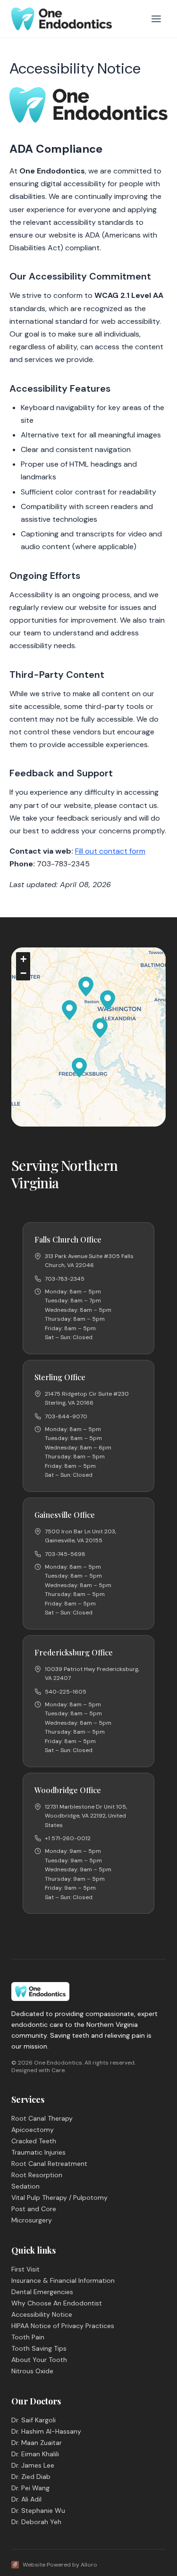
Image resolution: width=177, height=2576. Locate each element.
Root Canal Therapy (42, 2118)
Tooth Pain (28, 2337)
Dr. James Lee (33, 2465)
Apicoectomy (33, 2130)
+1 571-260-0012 (68, 1838)
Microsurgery (32, 2220)
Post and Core (34, 2209)
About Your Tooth (39, 2360)
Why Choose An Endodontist (57, 2303)
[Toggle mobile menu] (156, 19)
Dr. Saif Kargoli (34, 2420)
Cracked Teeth (34, 2141)
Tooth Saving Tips (39, 2348)
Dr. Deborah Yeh (36, 2522)
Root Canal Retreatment (49, 2164)
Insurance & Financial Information (63, 2280)
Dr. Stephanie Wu (38, 2510)
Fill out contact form (110, 851)
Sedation (25, 2186)
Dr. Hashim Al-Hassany (46, 2431)
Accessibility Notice (42, 2314)
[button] (108, 1000)
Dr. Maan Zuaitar (37, 2443)
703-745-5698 (65, 1554)
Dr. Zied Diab (31, 2477)
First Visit (25, 2269)
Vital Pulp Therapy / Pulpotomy (59, 2197)
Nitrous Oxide (32, 2371)
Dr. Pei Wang (30, 2488)
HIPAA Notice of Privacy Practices (63, 2326)
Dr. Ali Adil (26, 2499)
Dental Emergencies (42, 2292)
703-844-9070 (66, 1416)
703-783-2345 (65, 1279)
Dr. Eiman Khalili (35, 2454)
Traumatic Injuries (38, 2152)
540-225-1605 (66, 1692)
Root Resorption (37, 2175)
